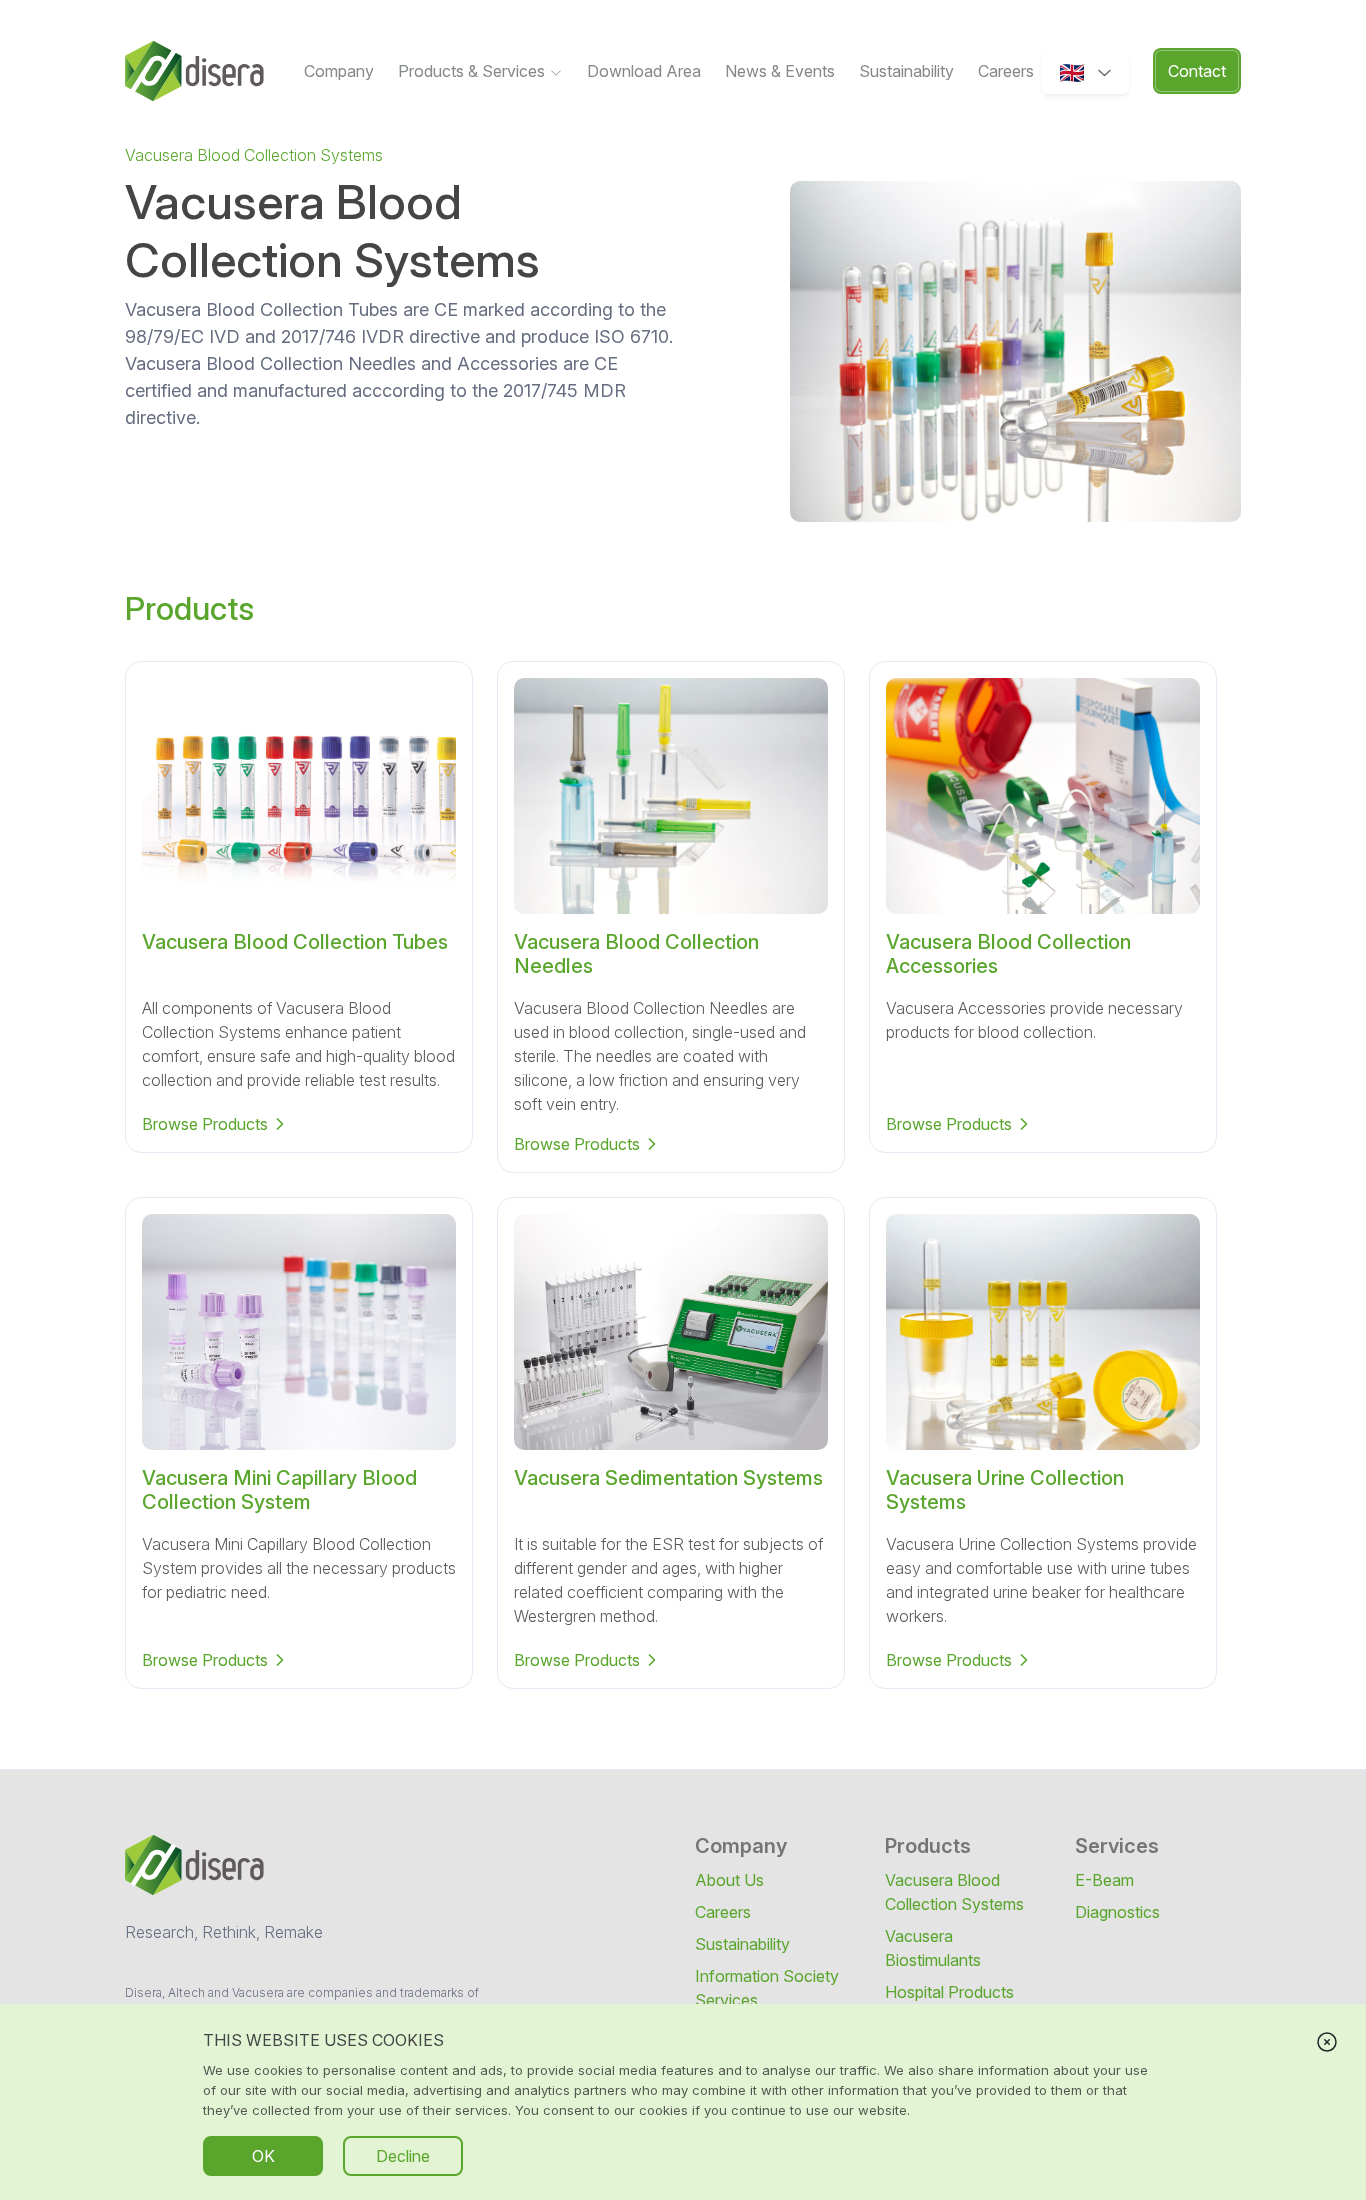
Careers (1006, 71)
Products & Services (473, 71)
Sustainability (906, 71)
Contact (1197, 71)
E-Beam (1104, 1880)
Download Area (644, 71)
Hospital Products (949, 1992)
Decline (403, 2156)
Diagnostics (1117, 1912)
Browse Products (205, 1124)
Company (339, 71)
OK (263, 2156)
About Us (729, 1880)
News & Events (780, 71)
